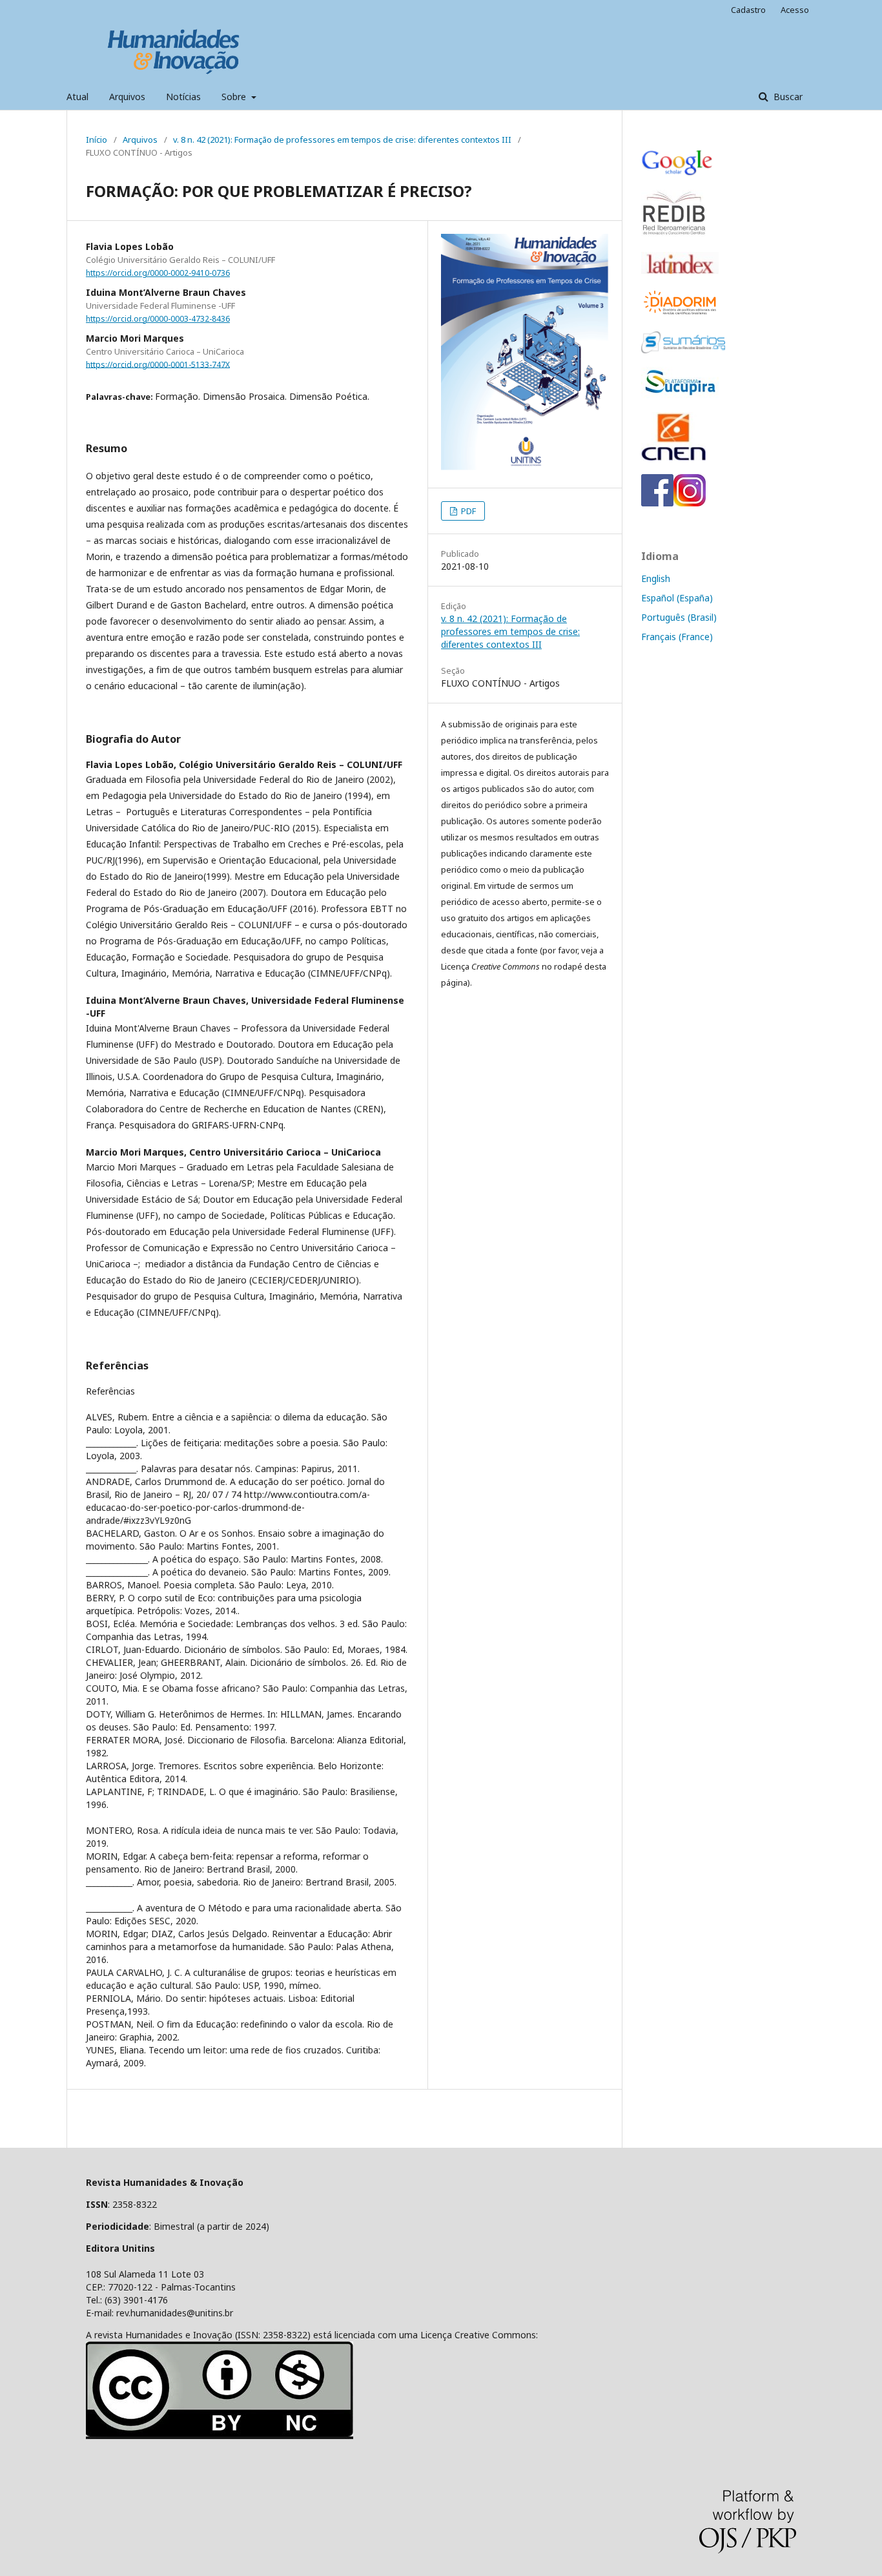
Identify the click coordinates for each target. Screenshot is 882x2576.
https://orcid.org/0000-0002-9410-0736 (158, 273)
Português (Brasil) (679, 617)
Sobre (235, 97)
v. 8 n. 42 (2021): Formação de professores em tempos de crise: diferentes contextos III (342, 140)
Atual (77, 97)
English (656, 578)
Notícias (183, 97)
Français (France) (677, 637)
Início (97, 140)
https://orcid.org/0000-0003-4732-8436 (158, 319)
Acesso (795, 10)
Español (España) (677, 598)
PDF (467, 511)
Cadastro (748, 10)
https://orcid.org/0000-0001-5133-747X (158, 364)
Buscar (787, 97)
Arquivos (127, 97)
